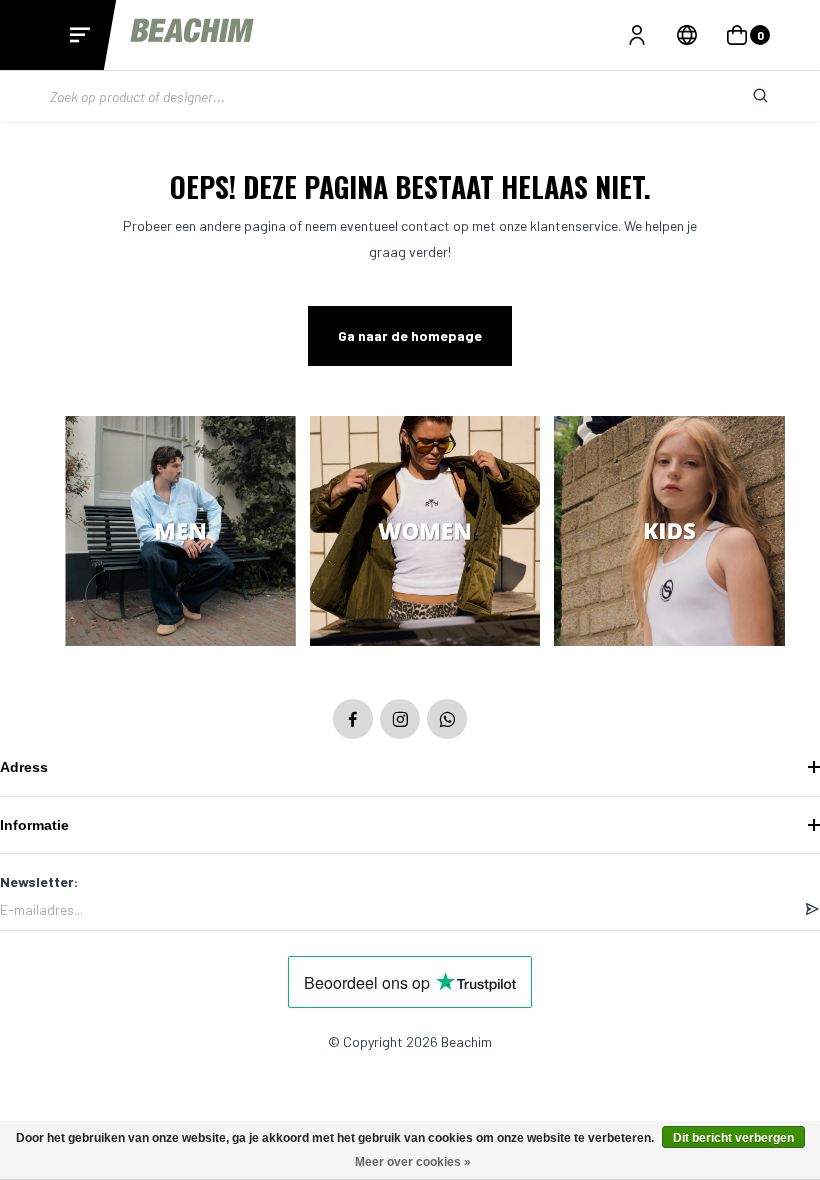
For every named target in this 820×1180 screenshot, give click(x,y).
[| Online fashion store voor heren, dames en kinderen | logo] (194, 34)
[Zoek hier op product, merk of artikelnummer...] (745, 96)
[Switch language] (687, 35)
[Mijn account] (637, 35)
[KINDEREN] (669, 533)
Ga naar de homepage (410, 335)
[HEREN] (180, 533)
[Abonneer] (812, 910)
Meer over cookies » (413, 1162)
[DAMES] (425, 533)
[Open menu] (80, 35)
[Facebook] (353, 719)
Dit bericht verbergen (733, 1138)
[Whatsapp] (447, 719)
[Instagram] (400, 719)
